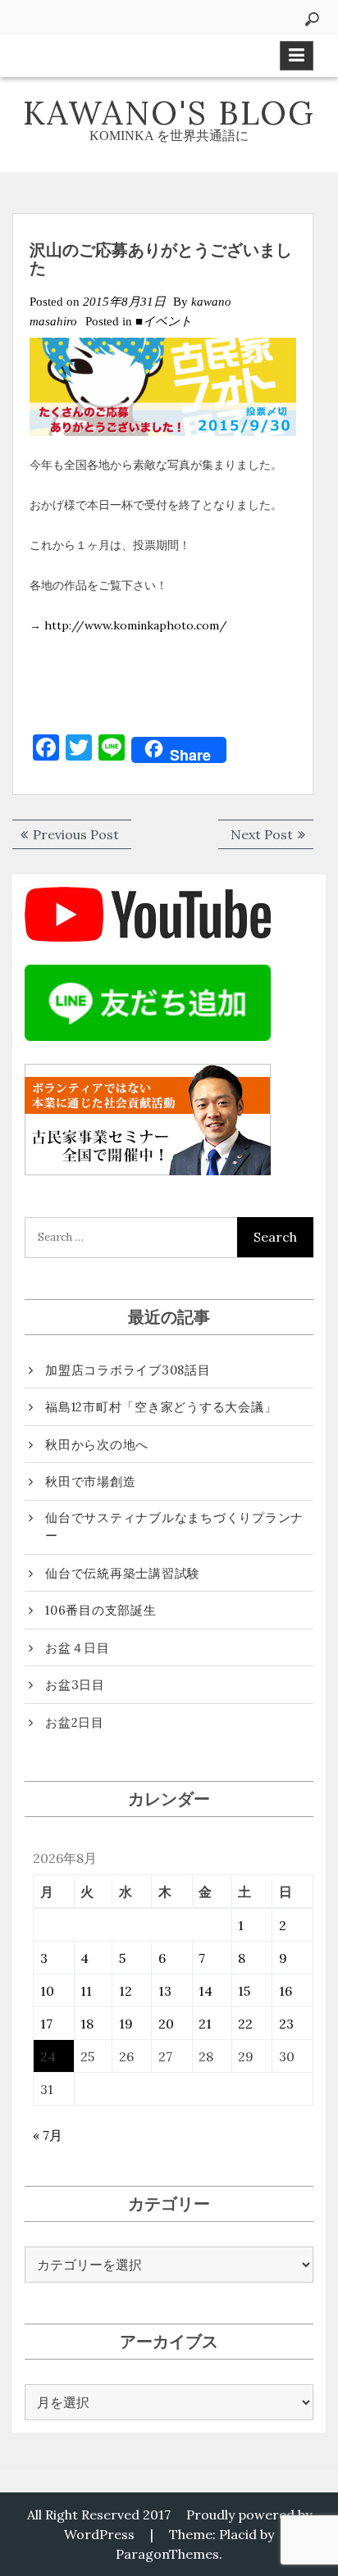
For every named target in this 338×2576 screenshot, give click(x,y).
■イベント (164, 321)
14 (206, 1991)
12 (126, 1991)
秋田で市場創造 (90, 1481)
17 (46, 2024)
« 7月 (48, 2135)
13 (165, 1991)
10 (47, 1991)
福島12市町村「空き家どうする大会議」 (161, 1407)
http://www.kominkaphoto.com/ (136, 625)
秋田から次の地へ (97, 1445)
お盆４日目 (78, 1648)
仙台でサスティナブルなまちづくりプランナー (174, 1527)
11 (86, 1991)
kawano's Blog (169, 113)
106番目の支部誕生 (101, 1610)
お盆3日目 (75, 1685)
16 (285, 1991)
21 (205, 2024)
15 (244, 1991)
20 (166, 2024)
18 (87, 2024)
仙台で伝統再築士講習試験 (123, 1573)
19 (126, 2024)
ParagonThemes (167, 2554)
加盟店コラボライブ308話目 (128, 1370)
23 (286, 2024)
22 (245, 2024)
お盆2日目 (75, 1722)
